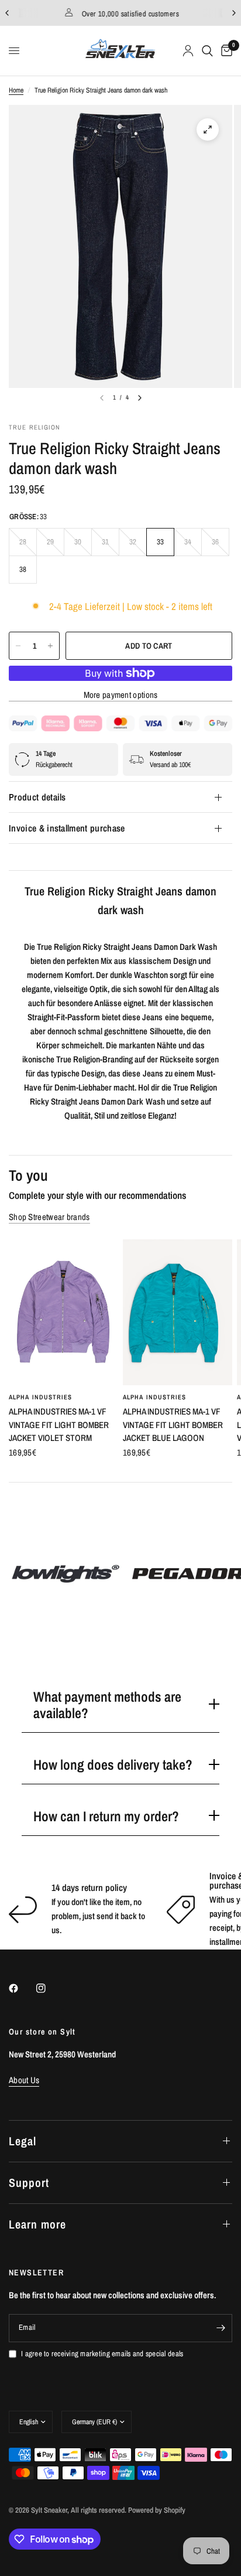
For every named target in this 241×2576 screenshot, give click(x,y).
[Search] (207, 51)
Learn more (37, 2224)
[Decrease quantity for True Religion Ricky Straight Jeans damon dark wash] (18, 646)
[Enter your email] (221, 2328)
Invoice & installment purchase (67, 828)
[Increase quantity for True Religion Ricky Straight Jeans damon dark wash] (50, 646)
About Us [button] (24, 2080)
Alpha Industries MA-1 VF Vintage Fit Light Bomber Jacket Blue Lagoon (173, 1425)
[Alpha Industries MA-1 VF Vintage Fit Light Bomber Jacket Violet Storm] (63, 1312)
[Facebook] (22, 1988)
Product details (37, 797)
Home (16, 90)
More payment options (121, 695)
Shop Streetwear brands (49, 1217)
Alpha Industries (41, 1398)
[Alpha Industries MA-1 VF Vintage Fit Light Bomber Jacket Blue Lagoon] (178, 1312)
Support (29, 2183)
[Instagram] (49, 1988)
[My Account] (188, 51)
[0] (225, 51)
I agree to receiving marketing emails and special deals (102, 2354)
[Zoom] (208, 130)
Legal (23, 2141)
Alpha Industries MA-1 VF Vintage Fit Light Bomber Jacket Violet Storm (59, 1425)
